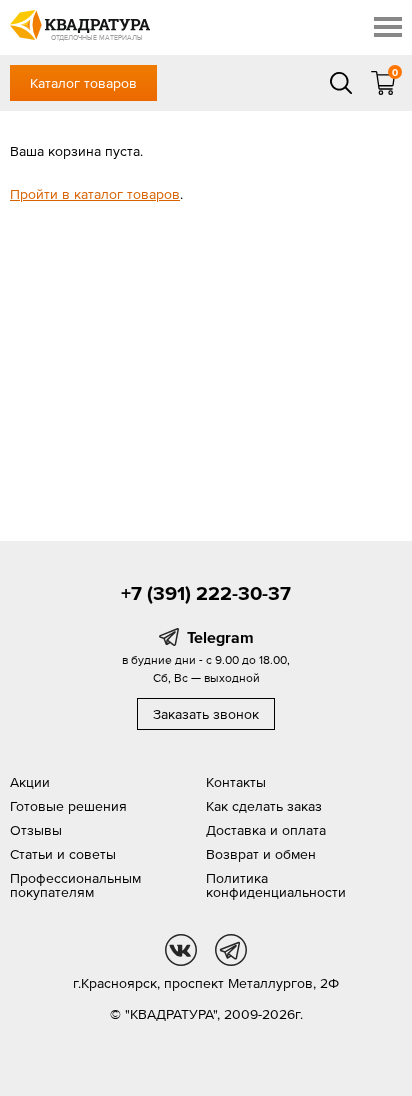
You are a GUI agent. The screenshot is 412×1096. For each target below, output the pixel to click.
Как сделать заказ (264, 806)
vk (181, 950)
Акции (30, 782)
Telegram (220, 637)
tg (231, 950)
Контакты (236, 782)
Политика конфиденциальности (276, 885)
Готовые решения (68, 806)
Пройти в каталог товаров (95, 194)
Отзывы (36, 830)
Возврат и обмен (261, 854)
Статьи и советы (63, 854)
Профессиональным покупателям (75, 885)
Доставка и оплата (266, 830)
